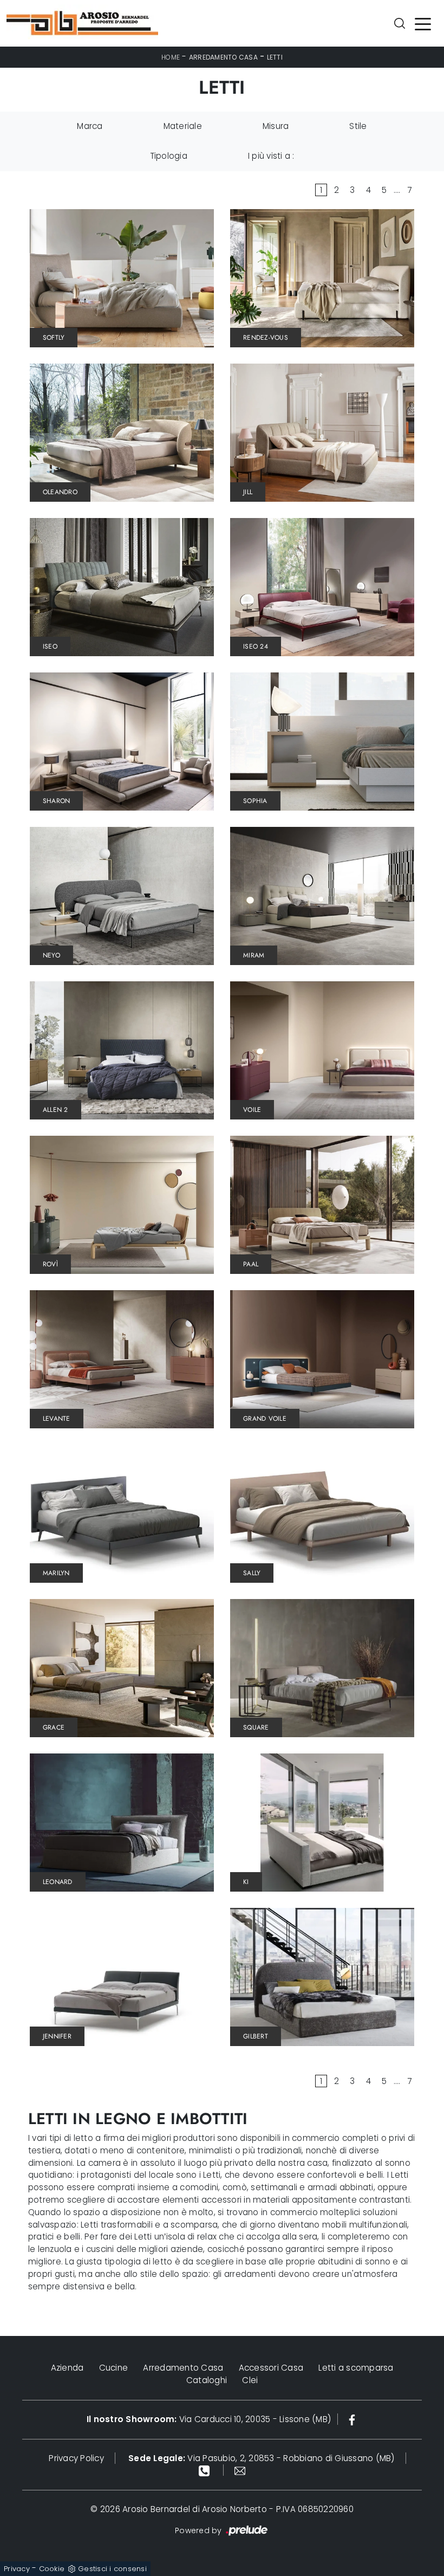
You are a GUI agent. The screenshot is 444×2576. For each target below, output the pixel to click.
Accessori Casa (271, 2368)
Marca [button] (90, 126)
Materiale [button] (183, 126)
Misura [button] (276, 126)
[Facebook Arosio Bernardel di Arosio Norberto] (352, 2419)
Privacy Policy (76, 2458)
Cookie (52, 2569)
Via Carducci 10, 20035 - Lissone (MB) (209, 2419)
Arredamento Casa (223, 57)
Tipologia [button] (169, 156)
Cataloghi (207, 2380)
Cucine (114, 2368)
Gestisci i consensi (112, 2569)
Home (171, 57)
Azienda (67, 2368)
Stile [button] (358, 126)
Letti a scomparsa (356, 2368)
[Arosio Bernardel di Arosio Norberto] (82, 23)
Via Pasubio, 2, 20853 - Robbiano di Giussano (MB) (262, 2458)
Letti (275, 57)
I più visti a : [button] (271, 156)
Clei (250, 2380)
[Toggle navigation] (423, 23)
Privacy (17, 2569)
